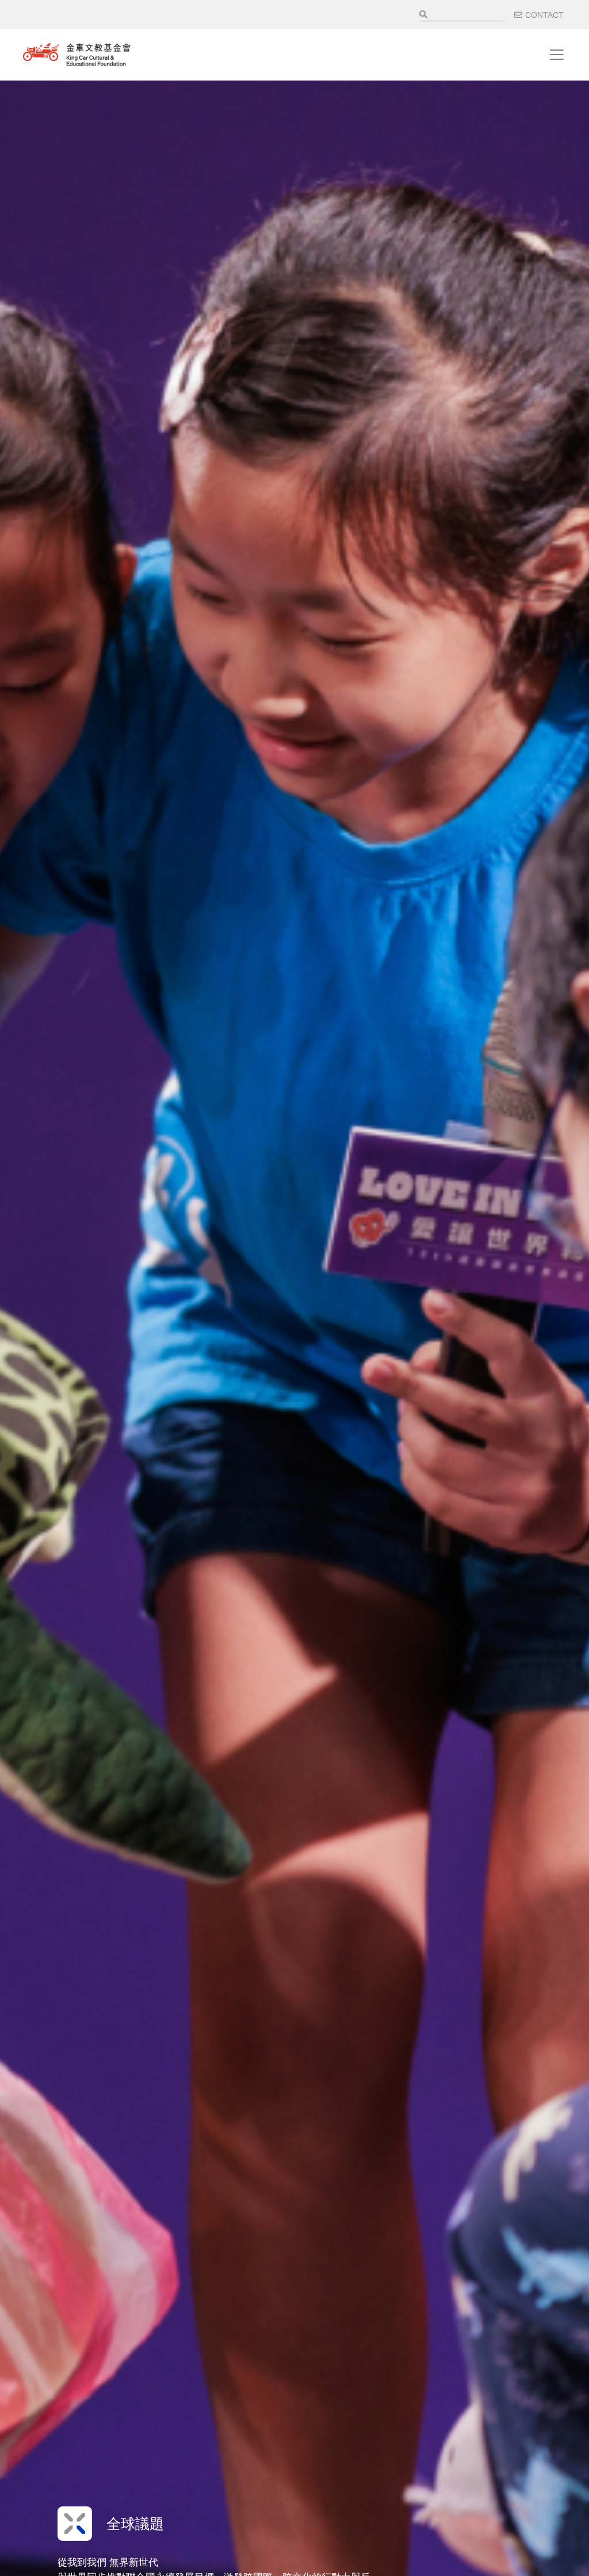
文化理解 (135, 2524)
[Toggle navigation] (557, 55)
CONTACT (544, 15)
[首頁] (77, 55)
